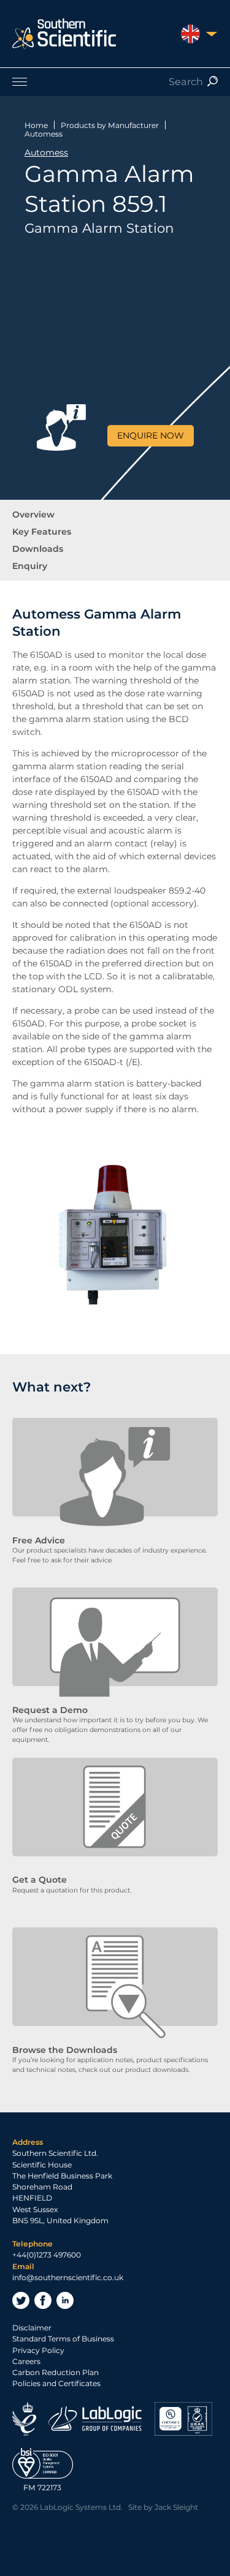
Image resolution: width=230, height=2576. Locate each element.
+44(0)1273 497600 (47, 2255)
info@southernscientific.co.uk (68, 2277)
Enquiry (30, 566)
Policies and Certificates (56, 2383)
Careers (26, 2361)
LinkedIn (65, 2300)
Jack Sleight (176, 2507)
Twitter (21, 2300)
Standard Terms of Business (63, 2339)
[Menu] (115, 81)
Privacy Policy (38, 2350)
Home (36, 125)
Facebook (43, 2300)
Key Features (42, 532)
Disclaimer (32, 2328)
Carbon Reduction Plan (56, 2372)
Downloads (38, 549)
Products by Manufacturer (110, 125)
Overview (33, 514)
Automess (44, 134)
